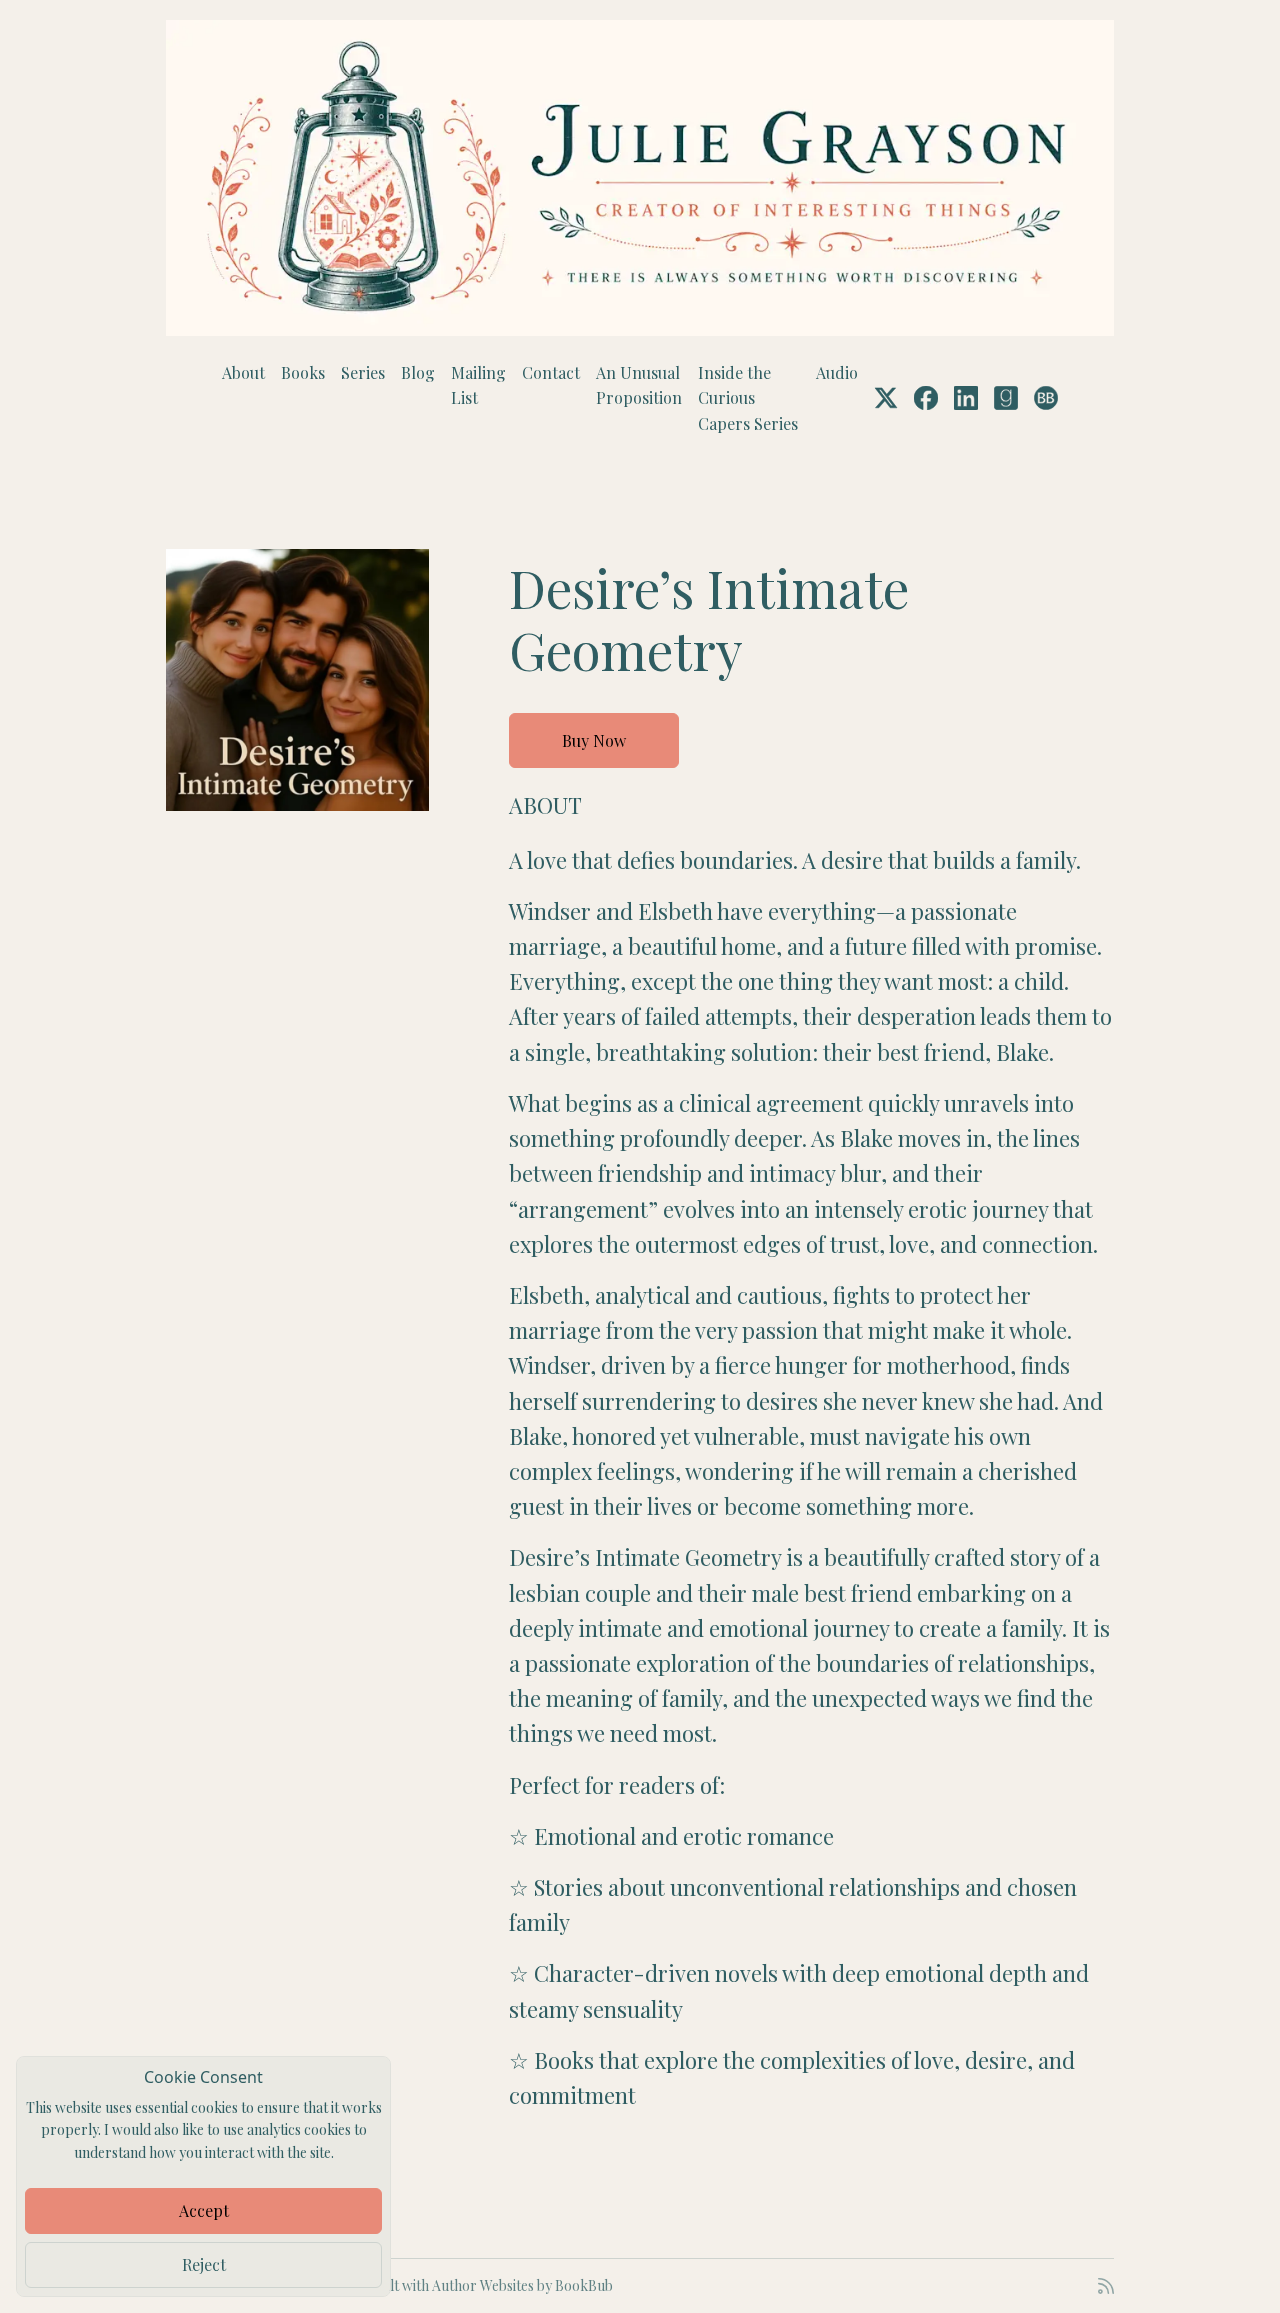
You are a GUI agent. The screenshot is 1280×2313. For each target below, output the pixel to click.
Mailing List (478, 385)
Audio (837, 372)
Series (363, 372)
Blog (418, 372)
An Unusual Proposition (639, 385)
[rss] (1106, 2286)
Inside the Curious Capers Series (748, 398)
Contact (551, 372)
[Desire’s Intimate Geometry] (297, 680)
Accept (204, 2210)
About (243, 372)
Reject (204, 2264)
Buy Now (594, 740)
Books (303, 372)
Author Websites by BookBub (522, 2285)
